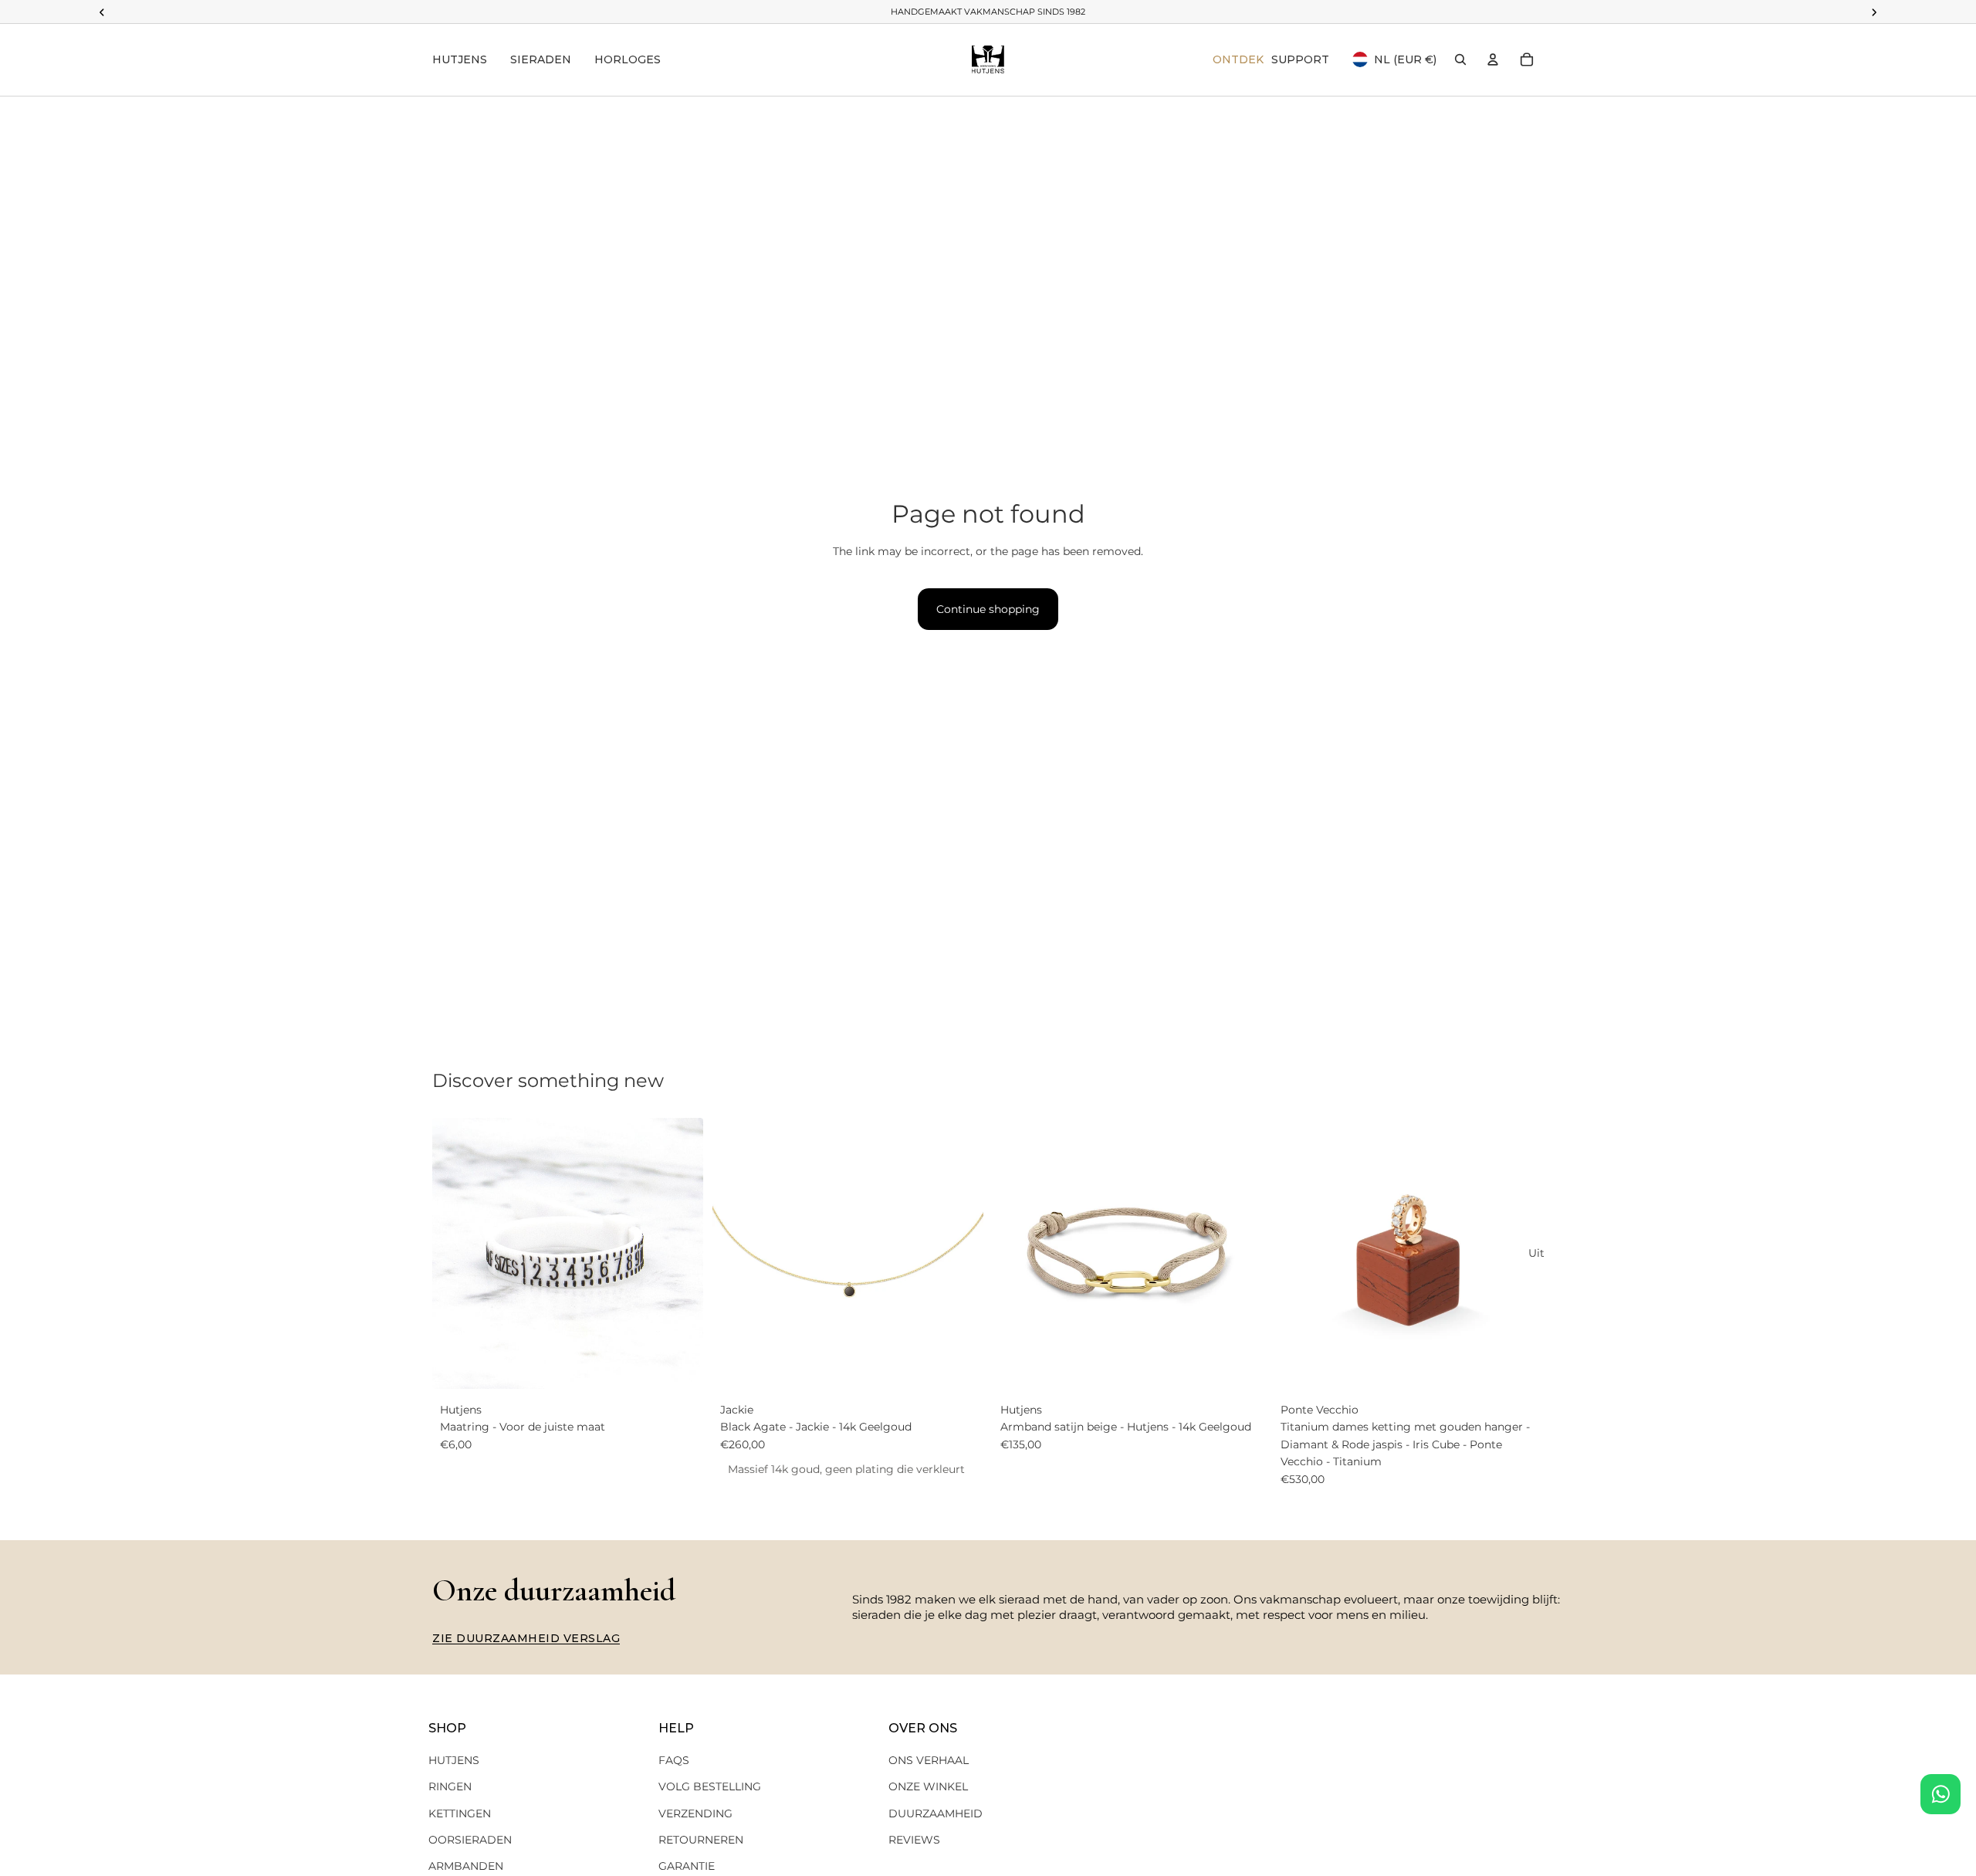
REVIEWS (914, 1840)
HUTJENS (454, 1760)
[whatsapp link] (1940, 1794)
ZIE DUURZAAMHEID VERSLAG (526, 1638)
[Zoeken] (1460, 59)
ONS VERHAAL (929, 1760)
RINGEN (450, 1786)
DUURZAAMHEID (936, 1813)
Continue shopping (988, 609)
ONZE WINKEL (928, 1786)
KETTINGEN (460, 1813)
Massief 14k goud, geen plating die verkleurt (846, 1469)
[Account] (1493, 59)
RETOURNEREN (701, 1840)
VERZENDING (695, 1813)
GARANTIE (687, 1866)
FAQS (674, 1760)
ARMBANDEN (466, 1866)
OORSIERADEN (470, 1840)
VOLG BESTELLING (710, 1786)
